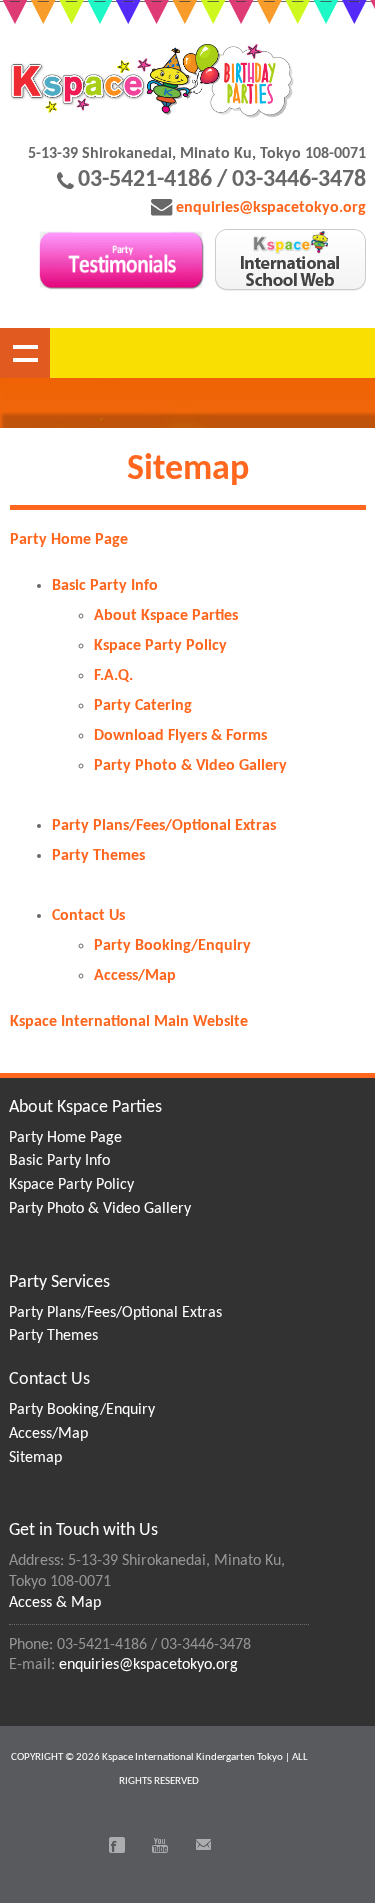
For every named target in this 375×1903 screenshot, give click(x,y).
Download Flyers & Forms (180, 736)
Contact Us (88, 916)
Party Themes (98, 856)
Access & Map (55, 1603)
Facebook (117, 1845)
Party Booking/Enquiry (172, 946)
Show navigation (25, 353)
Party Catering (143, 706)
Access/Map (135, 976)
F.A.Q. (113, 676)
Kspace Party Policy (160, 646)
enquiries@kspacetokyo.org (271, 208)
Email (203, 1845)
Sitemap (35, 1458)
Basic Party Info (105, 586)
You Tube (160, 1845)
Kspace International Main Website (129, 1022)
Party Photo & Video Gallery (190, 766)
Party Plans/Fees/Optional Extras (164, 826)
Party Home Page (69, 540)
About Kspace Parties (166, 616)
